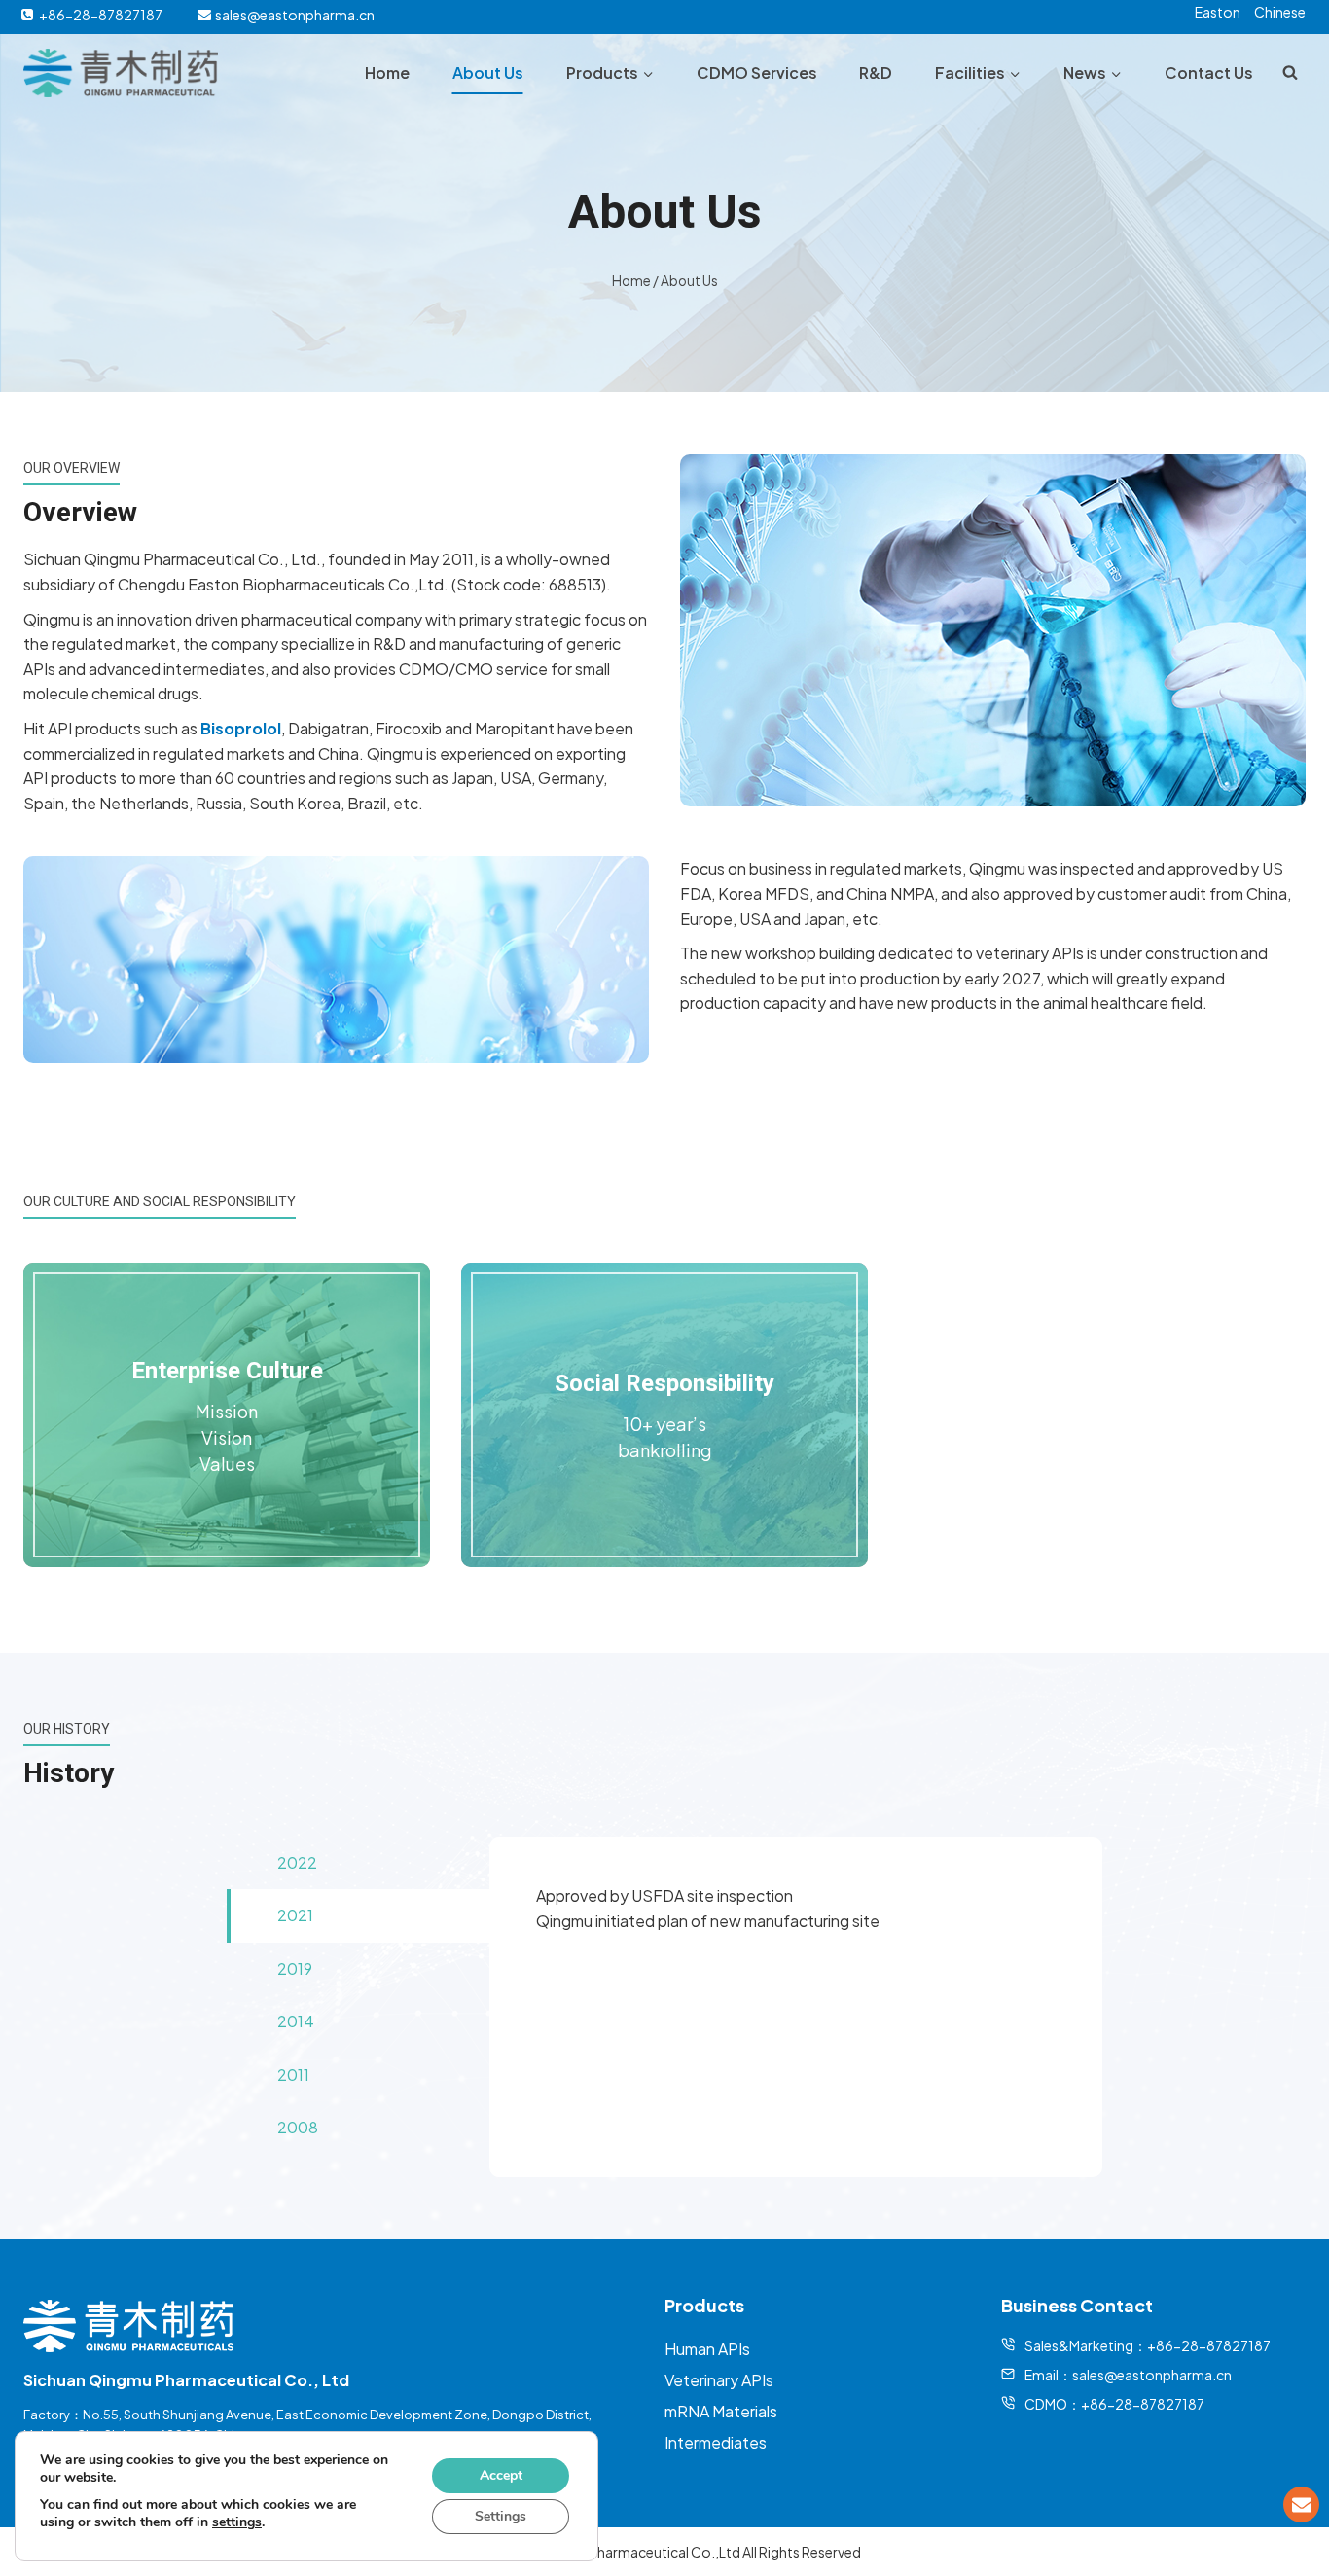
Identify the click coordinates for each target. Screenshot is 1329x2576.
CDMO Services (757, 72)
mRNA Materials (721, 2411)
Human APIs (707, 2349)
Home (387, 72)
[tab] (358, 1863)
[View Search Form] (1290, 73)
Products (704, 2305)
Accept (501, 2475)
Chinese (1280, 12)
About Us (488, 72)
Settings (501, 2516)
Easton (1218, 12)
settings (237, 2522)
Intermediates (716, 2442)
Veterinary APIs (719, 2380)
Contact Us (1209, 72)
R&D (876, 72)
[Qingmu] (121, 73)
